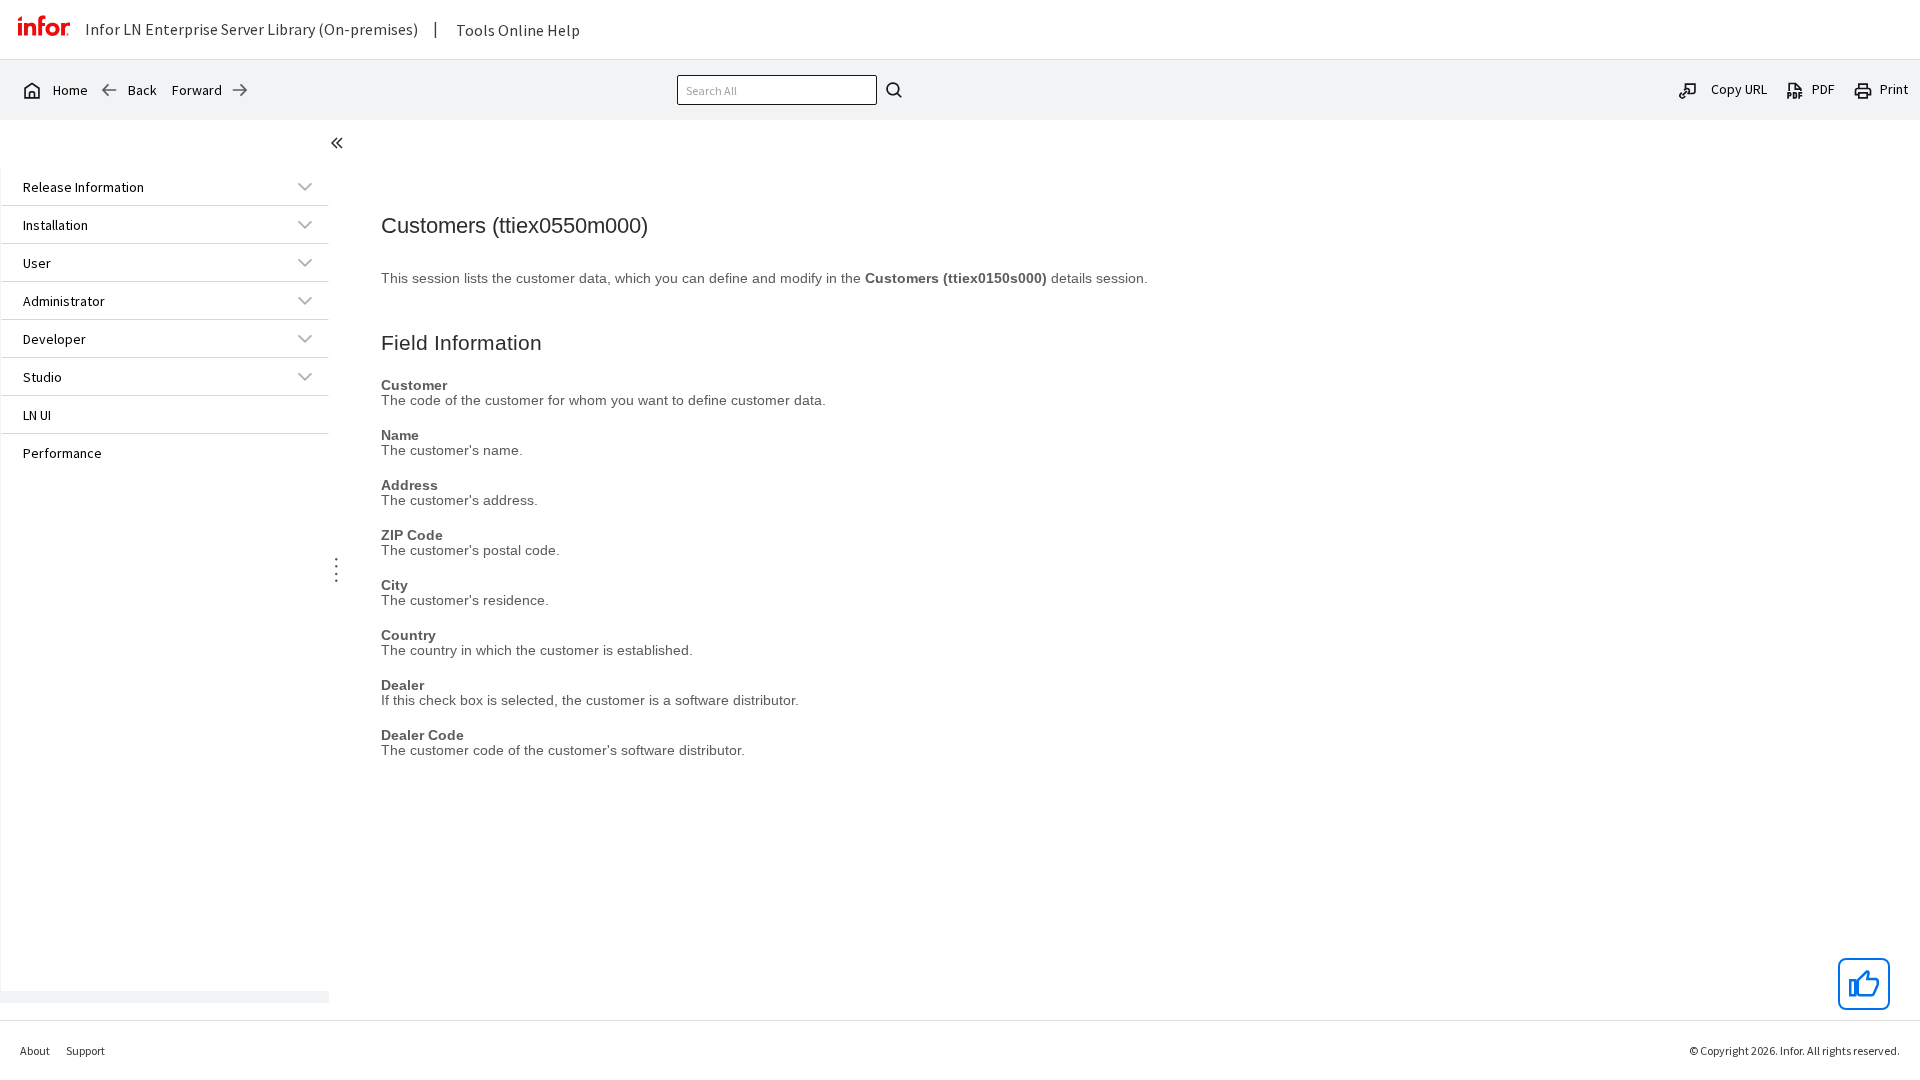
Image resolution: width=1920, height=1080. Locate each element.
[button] (142, 187)
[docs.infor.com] (31, 90)
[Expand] (305, 186)
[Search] (891, 90)
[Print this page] (1863, 89)
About (35, 1050)
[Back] (109, 90)
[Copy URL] (1688, 89)
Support (85, 1050)
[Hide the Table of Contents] (340, 146)
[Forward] (240, 90)
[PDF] (1795, 89)
